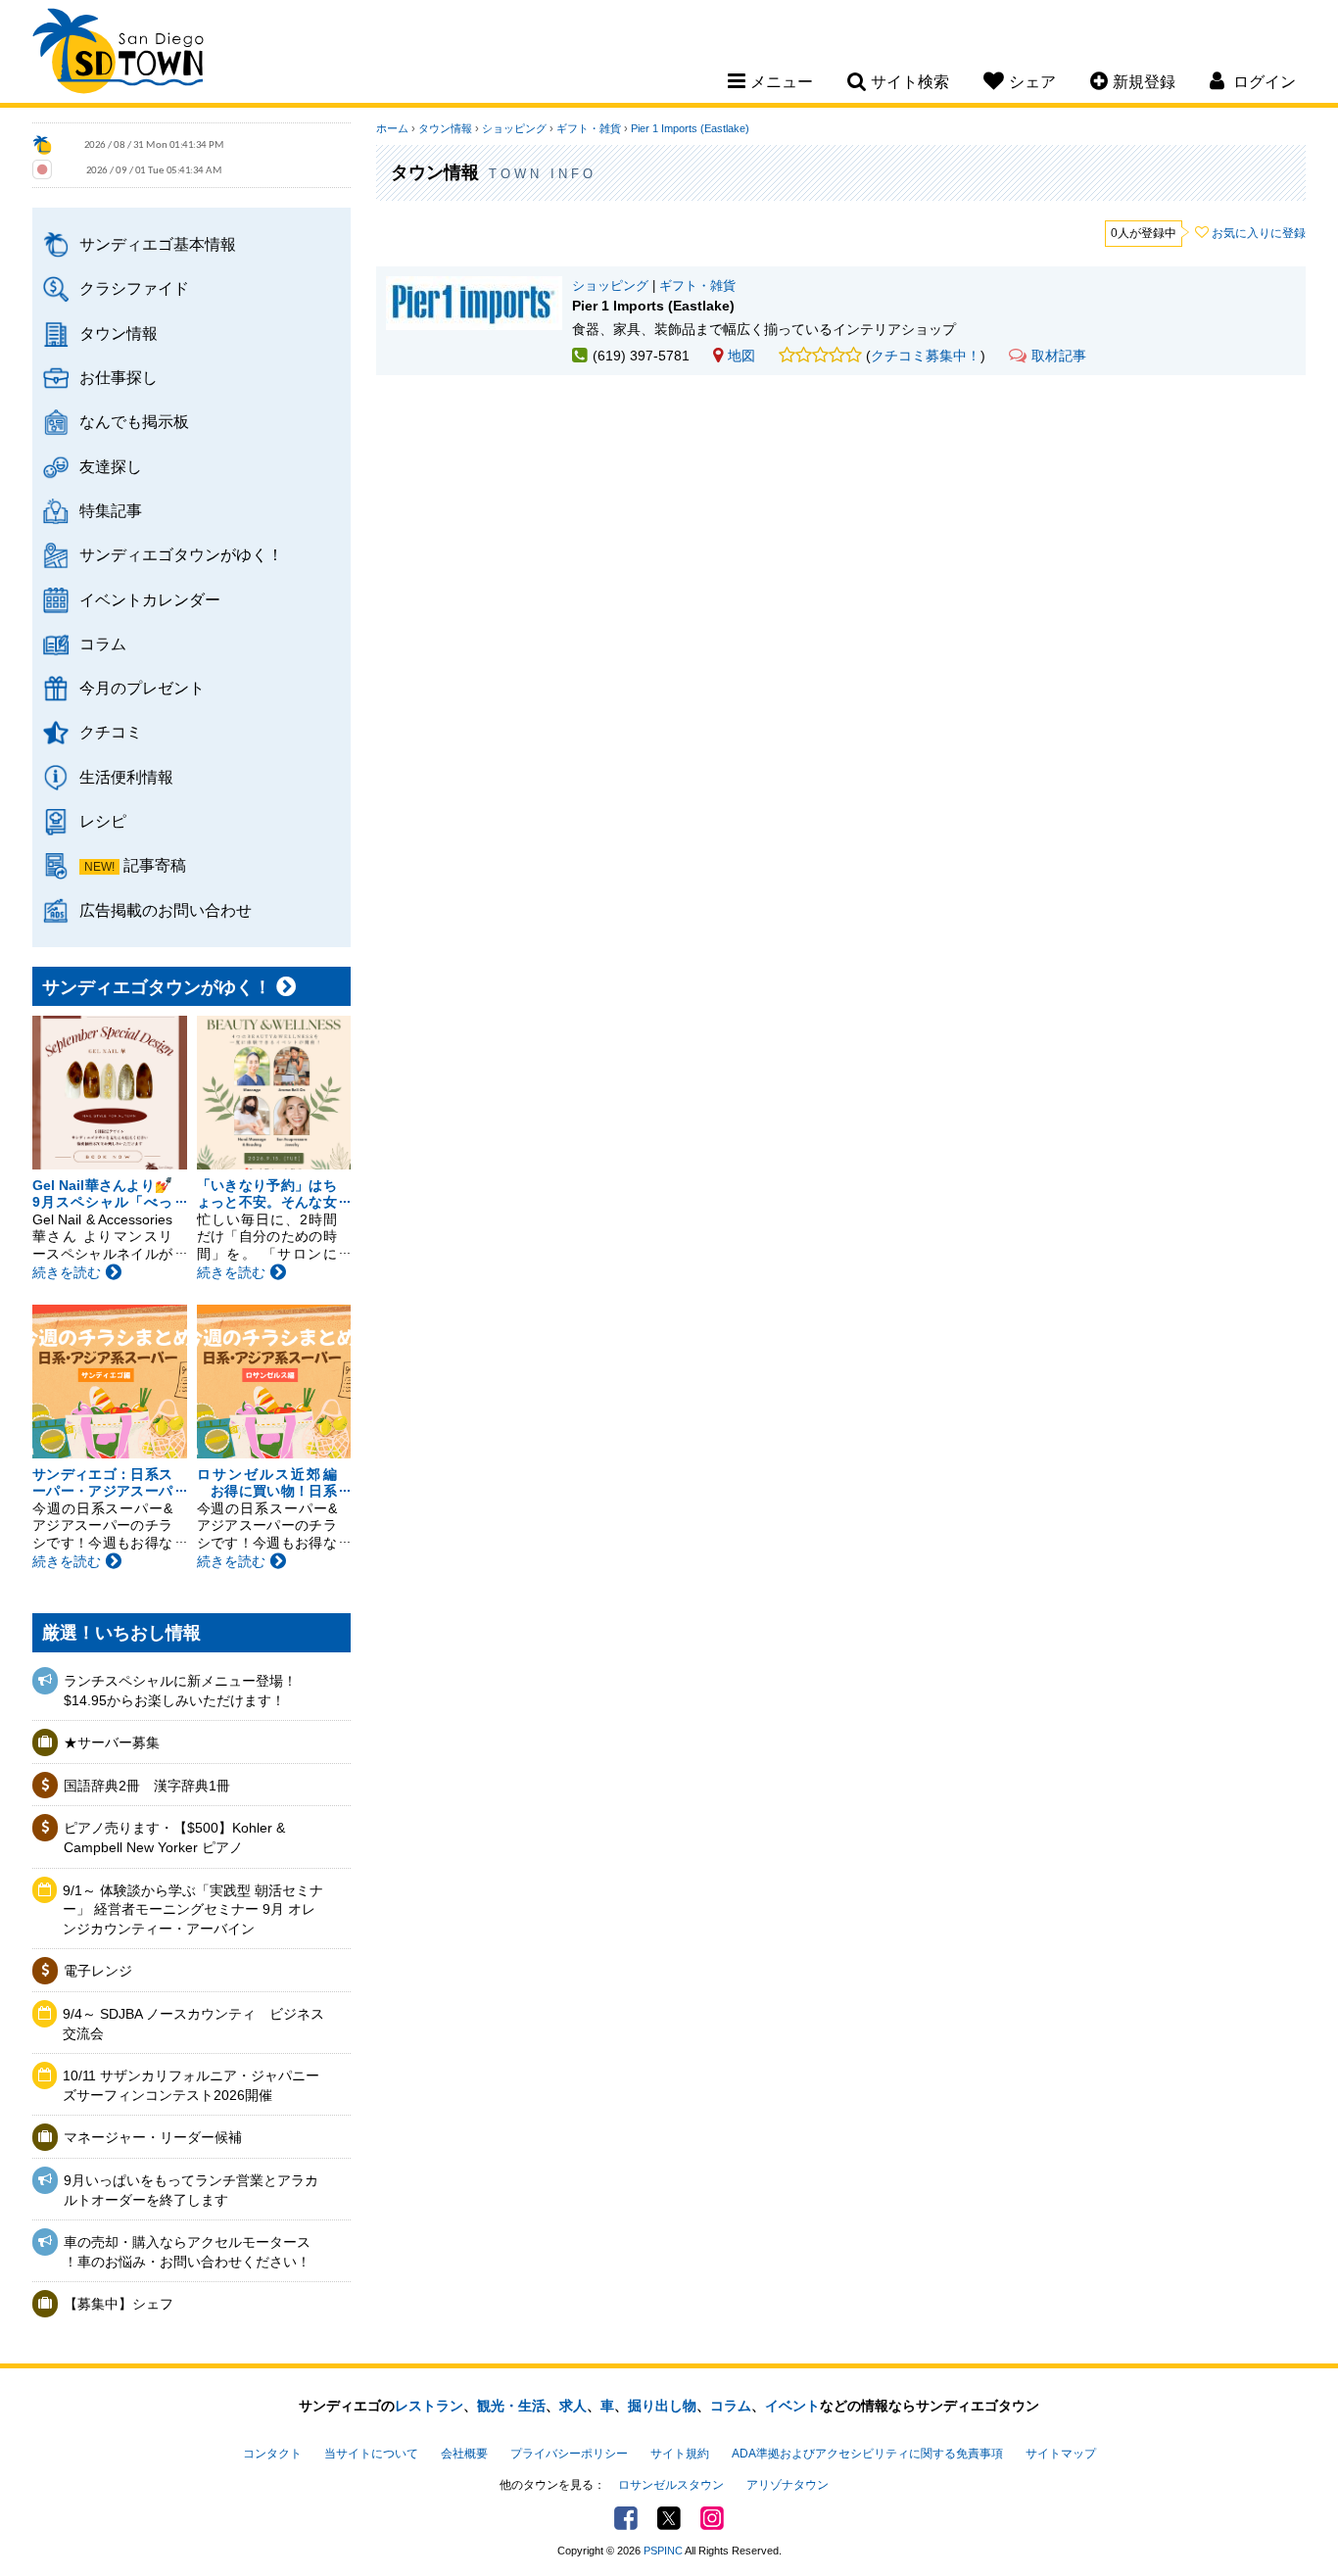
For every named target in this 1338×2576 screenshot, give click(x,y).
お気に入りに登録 (1259, 233)
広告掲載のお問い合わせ (166, 910)
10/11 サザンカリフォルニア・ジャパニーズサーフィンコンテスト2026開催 (191, 2085)
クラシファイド (134, 288)
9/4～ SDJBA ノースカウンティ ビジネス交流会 (193, 2024)
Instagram (712, 2518)
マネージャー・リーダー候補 (153, 2137)
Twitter (669, 2518)
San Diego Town (118, 54)
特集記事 (111, 510)
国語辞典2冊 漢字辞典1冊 (147, 1786)
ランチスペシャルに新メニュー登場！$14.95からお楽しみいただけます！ (180, 1691)
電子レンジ (98, 1971)
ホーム (392, 128)
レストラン (429, 2406)
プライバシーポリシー (569, 2454)
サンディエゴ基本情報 (158, 244)
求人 (573, 2406)
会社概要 (464, 2454)
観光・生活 (511, 2406)
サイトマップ (1061, 2454)
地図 (741, 356)
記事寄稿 (155, 865)
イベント (792, 2406)
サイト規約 (680, 2454)
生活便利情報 (126, 777)
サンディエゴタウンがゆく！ (181, 554)
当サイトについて (371, 2454)
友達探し (111, 466)
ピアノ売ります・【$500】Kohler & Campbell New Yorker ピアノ (174, 1837)
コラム (103, 644)
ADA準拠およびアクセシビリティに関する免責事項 (867, 2454)
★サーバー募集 (112, 1742)
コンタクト (272, 2454)
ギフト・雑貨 (589, 128)
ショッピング (514, 128)
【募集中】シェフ (119, 2304)
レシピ (103, 821)
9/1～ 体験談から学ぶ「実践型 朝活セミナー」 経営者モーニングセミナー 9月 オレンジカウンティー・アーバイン (193, 1909)
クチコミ (111, 732)
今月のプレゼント (142, 688)
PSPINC (663, 2551)
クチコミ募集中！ (926, 356)
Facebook (626, 2518)
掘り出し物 (662, 2406)
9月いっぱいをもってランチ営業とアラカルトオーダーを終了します (191, 2190)
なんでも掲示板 (134, 421)
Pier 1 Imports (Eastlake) (690, 128)
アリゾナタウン (788, 2485)
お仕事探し (119, 377)
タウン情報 (119, 333)
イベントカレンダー (150, 599)
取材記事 (1059, 356)
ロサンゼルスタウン (671, 2485)
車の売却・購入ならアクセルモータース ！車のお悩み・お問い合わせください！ (187, 2252)
